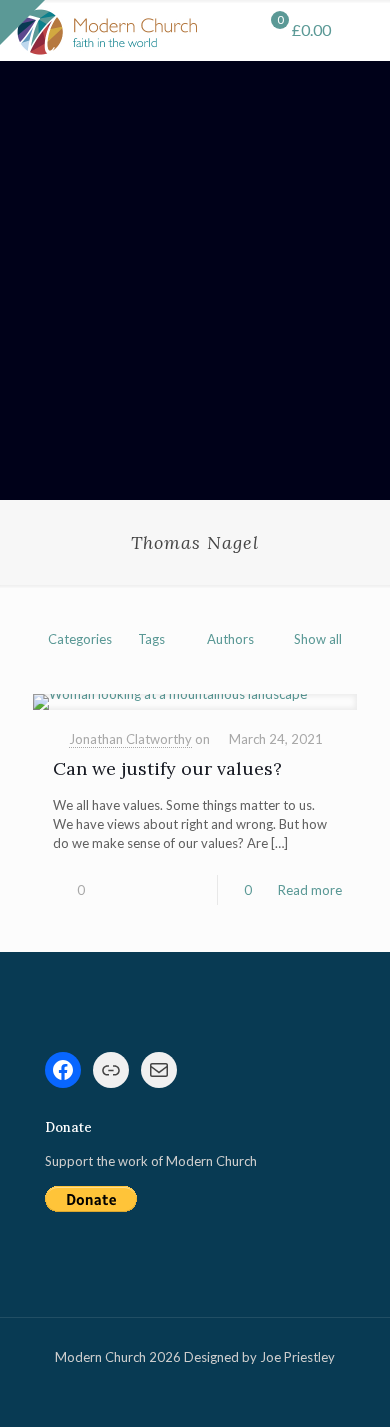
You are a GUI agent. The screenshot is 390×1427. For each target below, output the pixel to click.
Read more (310, 890)
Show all (318, 639)
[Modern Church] (107, 30)
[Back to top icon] (349, 1386)
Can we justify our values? (167, 768)
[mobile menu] (363, 30)
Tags (151, 639)
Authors (230, 639)
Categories (80, 639)
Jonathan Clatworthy (130, 739)
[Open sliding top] (22, 22)
